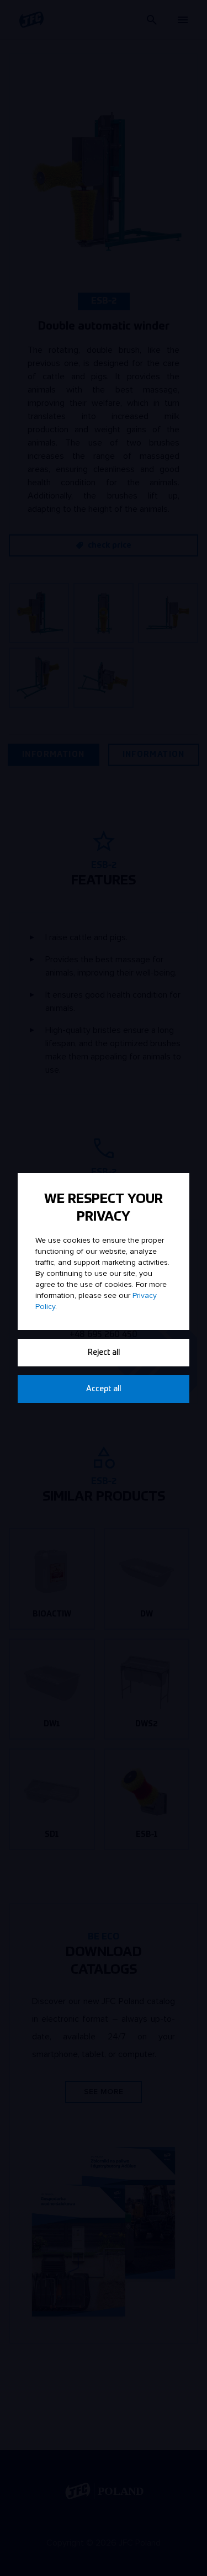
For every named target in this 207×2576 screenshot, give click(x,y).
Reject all (104, 1353)
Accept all (104, 1389)
